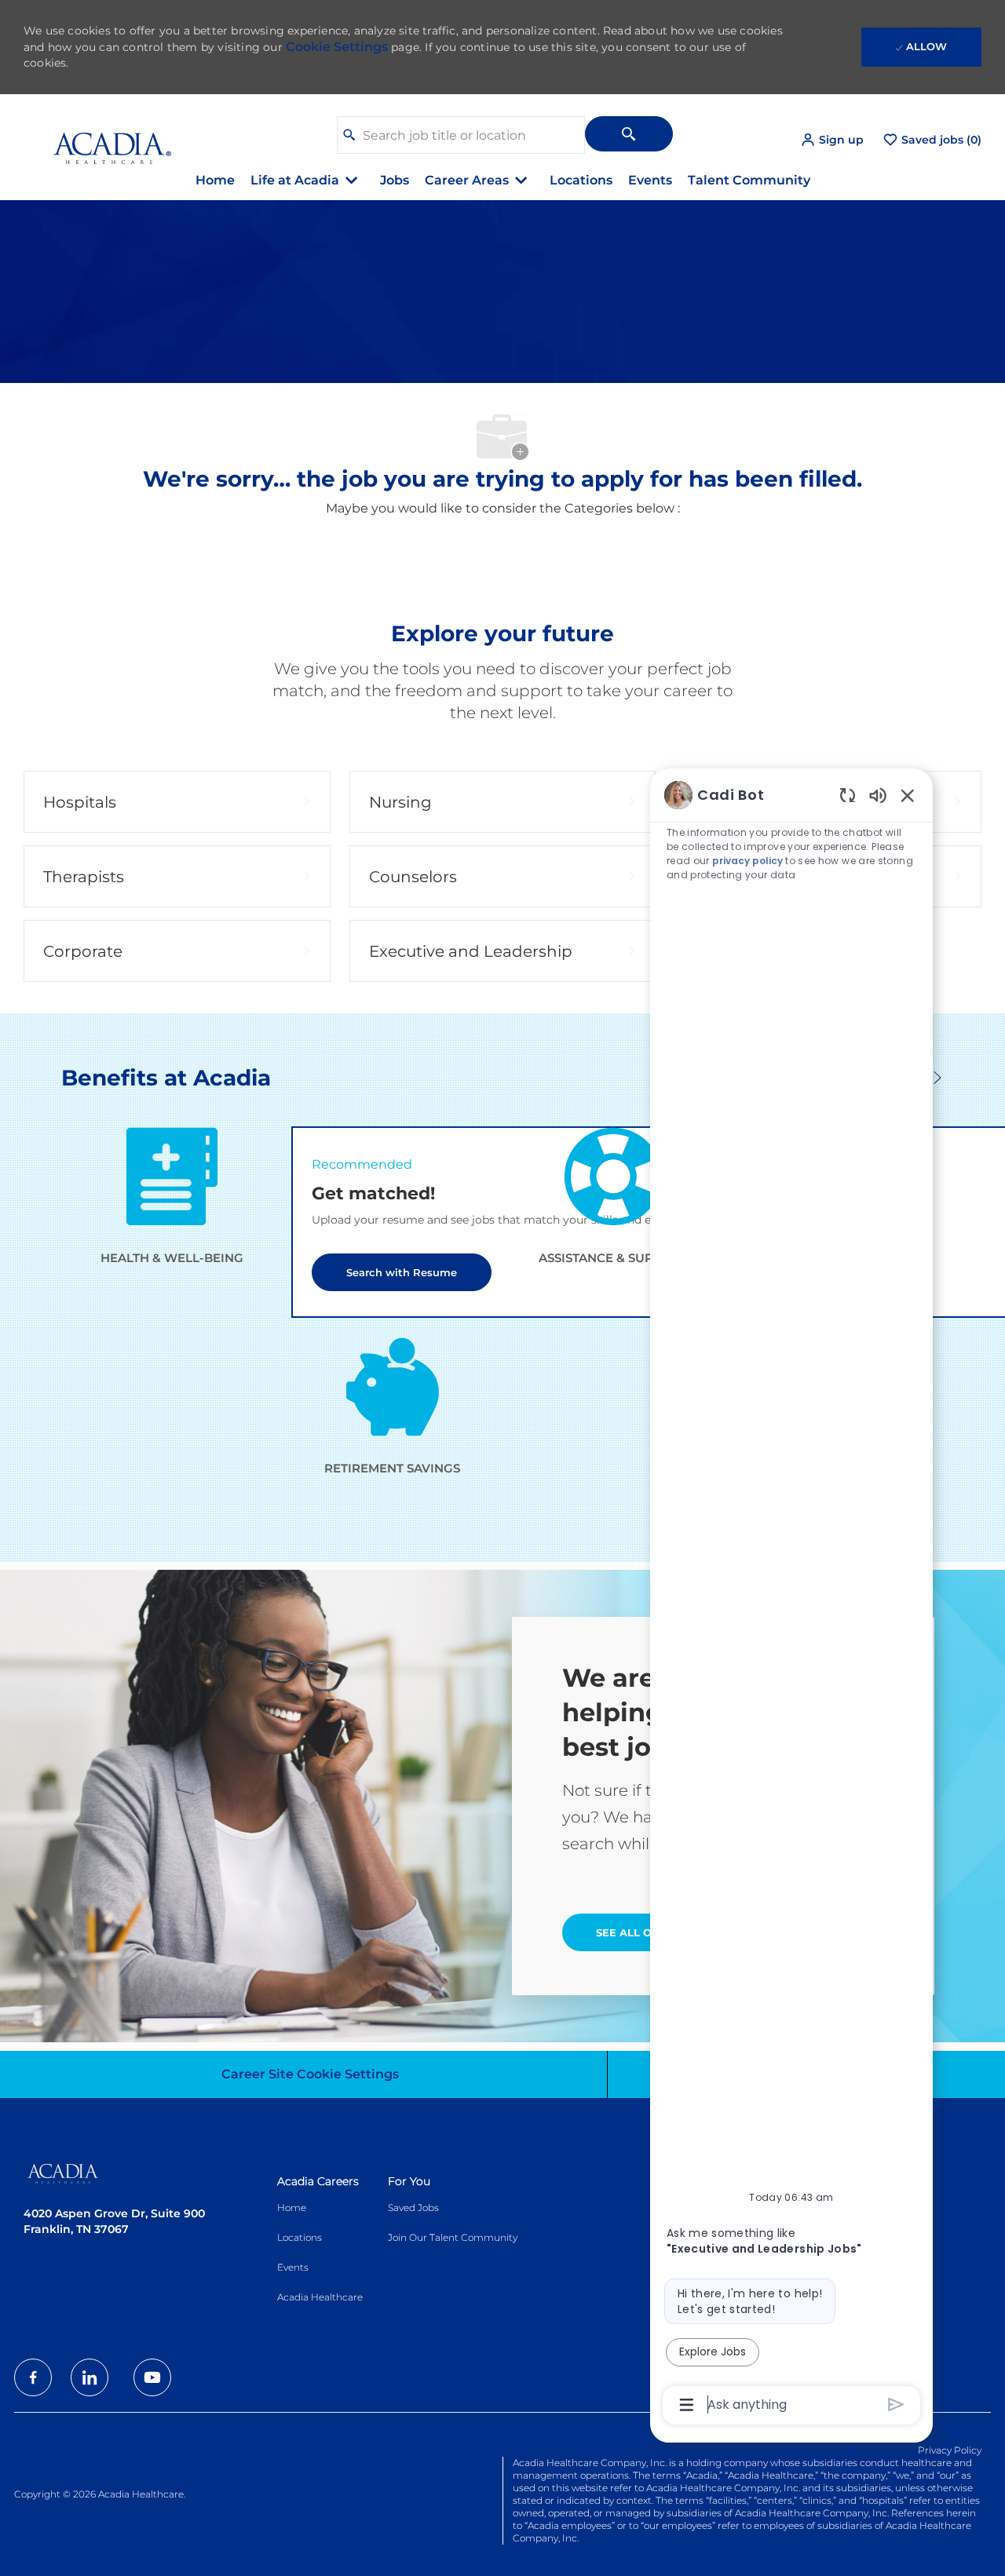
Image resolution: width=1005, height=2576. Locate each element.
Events (650, 180)
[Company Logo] (100, 139)
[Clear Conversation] (848, 795)
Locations (581, 180)
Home (215, 180)
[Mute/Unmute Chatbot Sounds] (878, 795)
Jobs (395, 180)
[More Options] (687, 2405)
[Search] (629, 134)
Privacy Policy (950, 2450)
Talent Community (749, 180)
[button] (832, 140)
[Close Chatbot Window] (908, 795)
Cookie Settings (337, 47)
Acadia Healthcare (320, 2297)
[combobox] (461, 135)
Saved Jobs (413, 2207)
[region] (791, 1598)
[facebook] (33, 2377)
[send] (896, 2405)
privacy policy (747, 861)
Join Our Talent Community (453, 2237)
